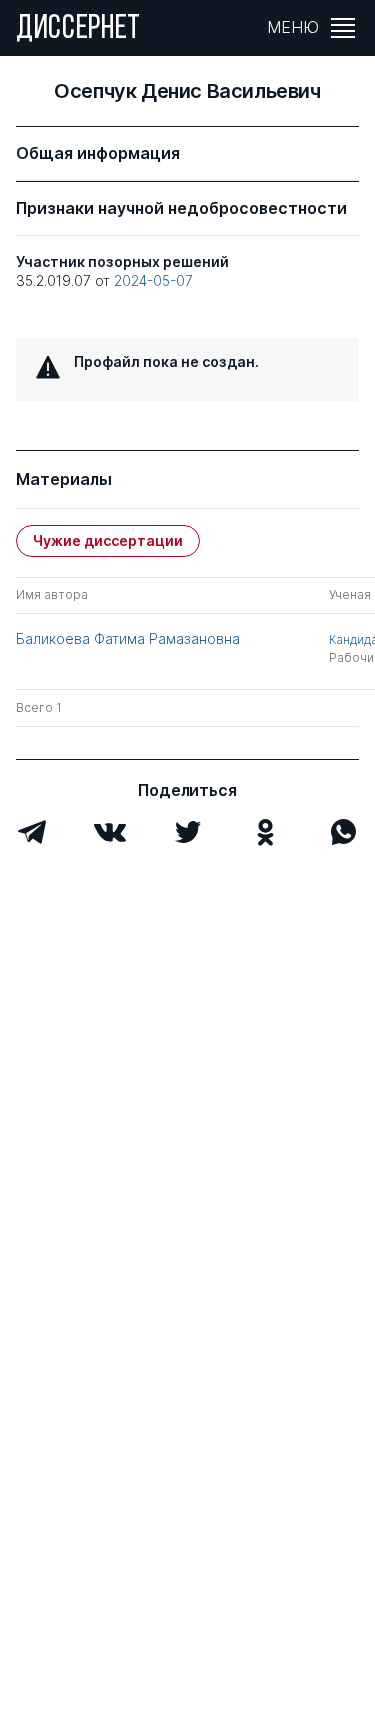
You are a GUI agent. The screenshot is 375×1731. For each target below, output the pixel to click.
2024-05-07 (153, 280)
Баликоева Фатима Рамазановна (128, 638)
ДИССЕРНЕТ (78, 30)
